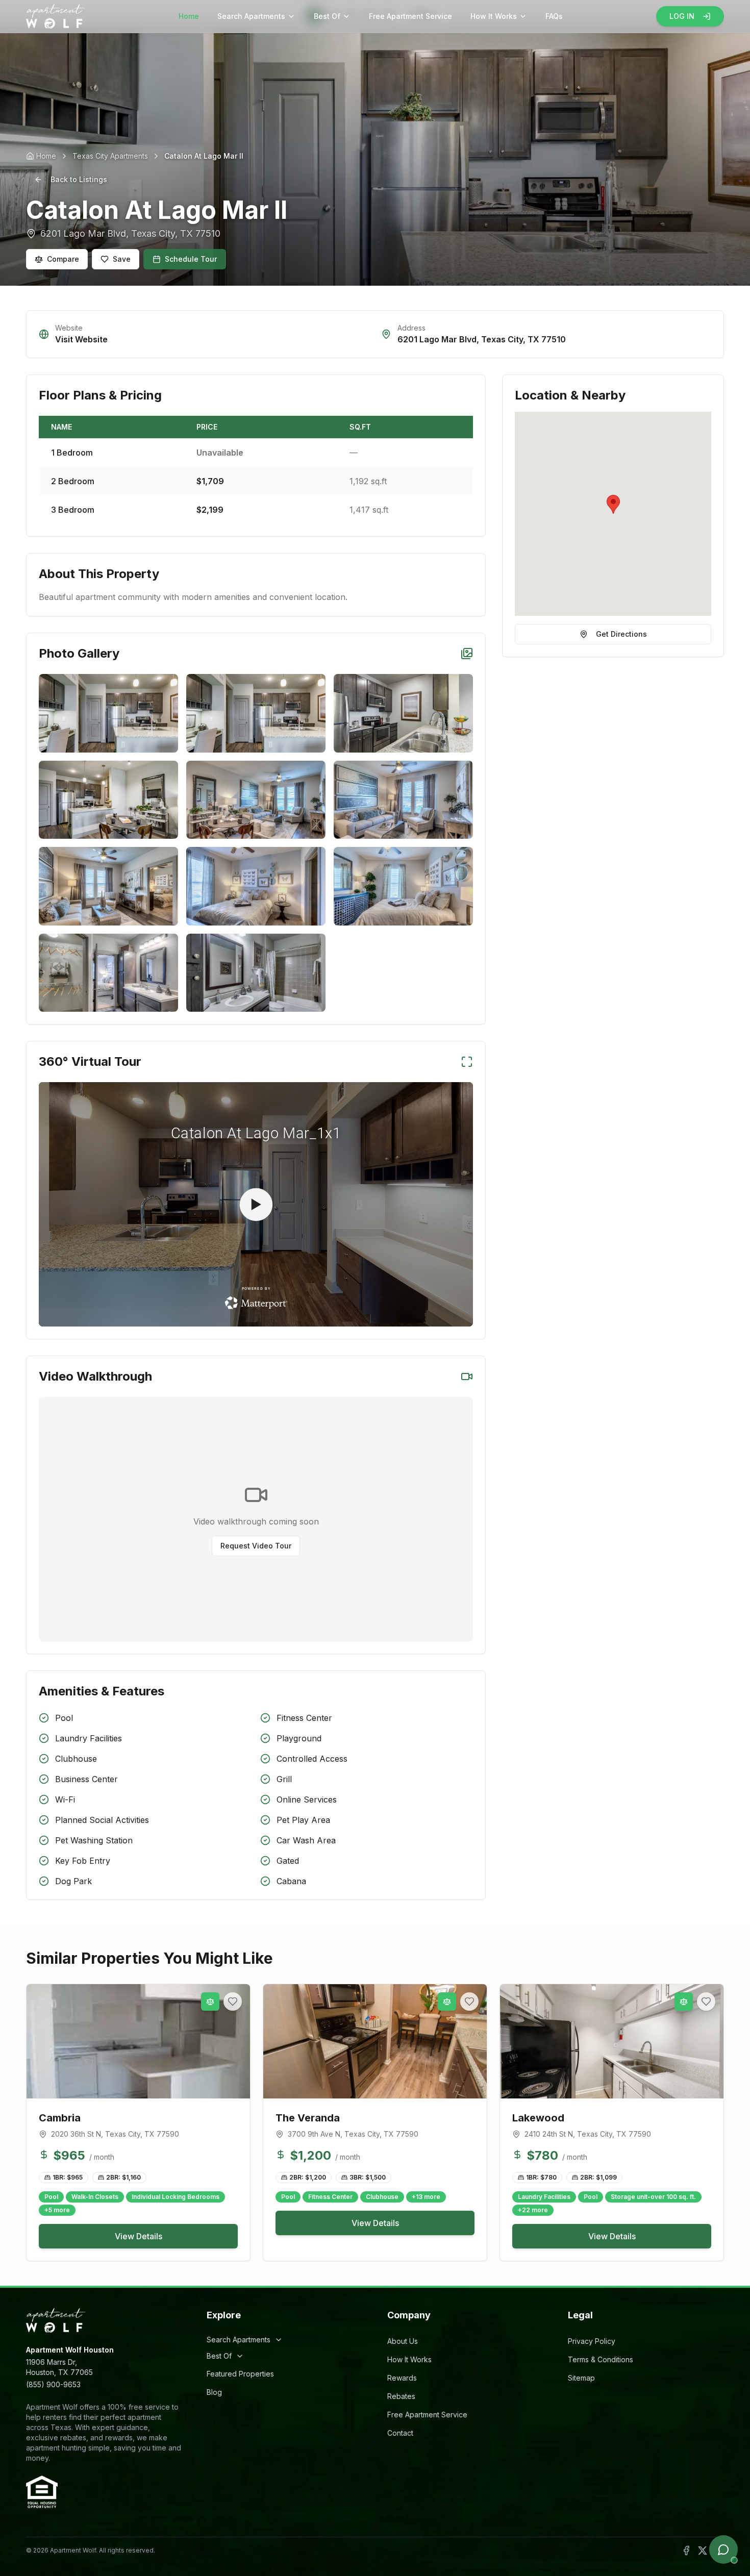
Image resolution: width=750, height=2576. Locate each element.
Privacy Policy (592, 2341)
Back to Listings (79, 179)
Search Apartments (251, 16)
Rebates (401, 2396)
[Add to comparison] (210, 2002)
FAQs (554, 16)
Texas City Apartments (110, 156)
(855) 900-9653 (53, 2384)
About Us (403, 2341)
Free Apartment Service (410, 16)
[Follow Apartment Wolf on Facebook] (686, 2550)
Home (189, 16)
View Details (139, 2236)
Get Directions (621, 634)
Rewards (402, 2378)
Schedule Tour (191, 259)
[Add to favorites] (233, 2002)
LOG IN (682, 16)
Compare (63, 259)
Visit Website (81, 339)
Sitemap (581, 2378)
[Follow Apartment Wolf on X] (703, 2550)
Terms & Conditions (601, 2359)
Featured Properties (240, 2374)
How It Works (494, 16)
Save (122, 259)
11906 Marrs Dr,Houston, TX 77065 (59, 2367)
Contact (400, 2433)
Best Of (327, 16)
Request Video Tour (256, 1546)
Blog (214, 2392)
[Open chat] (723, 2549)
